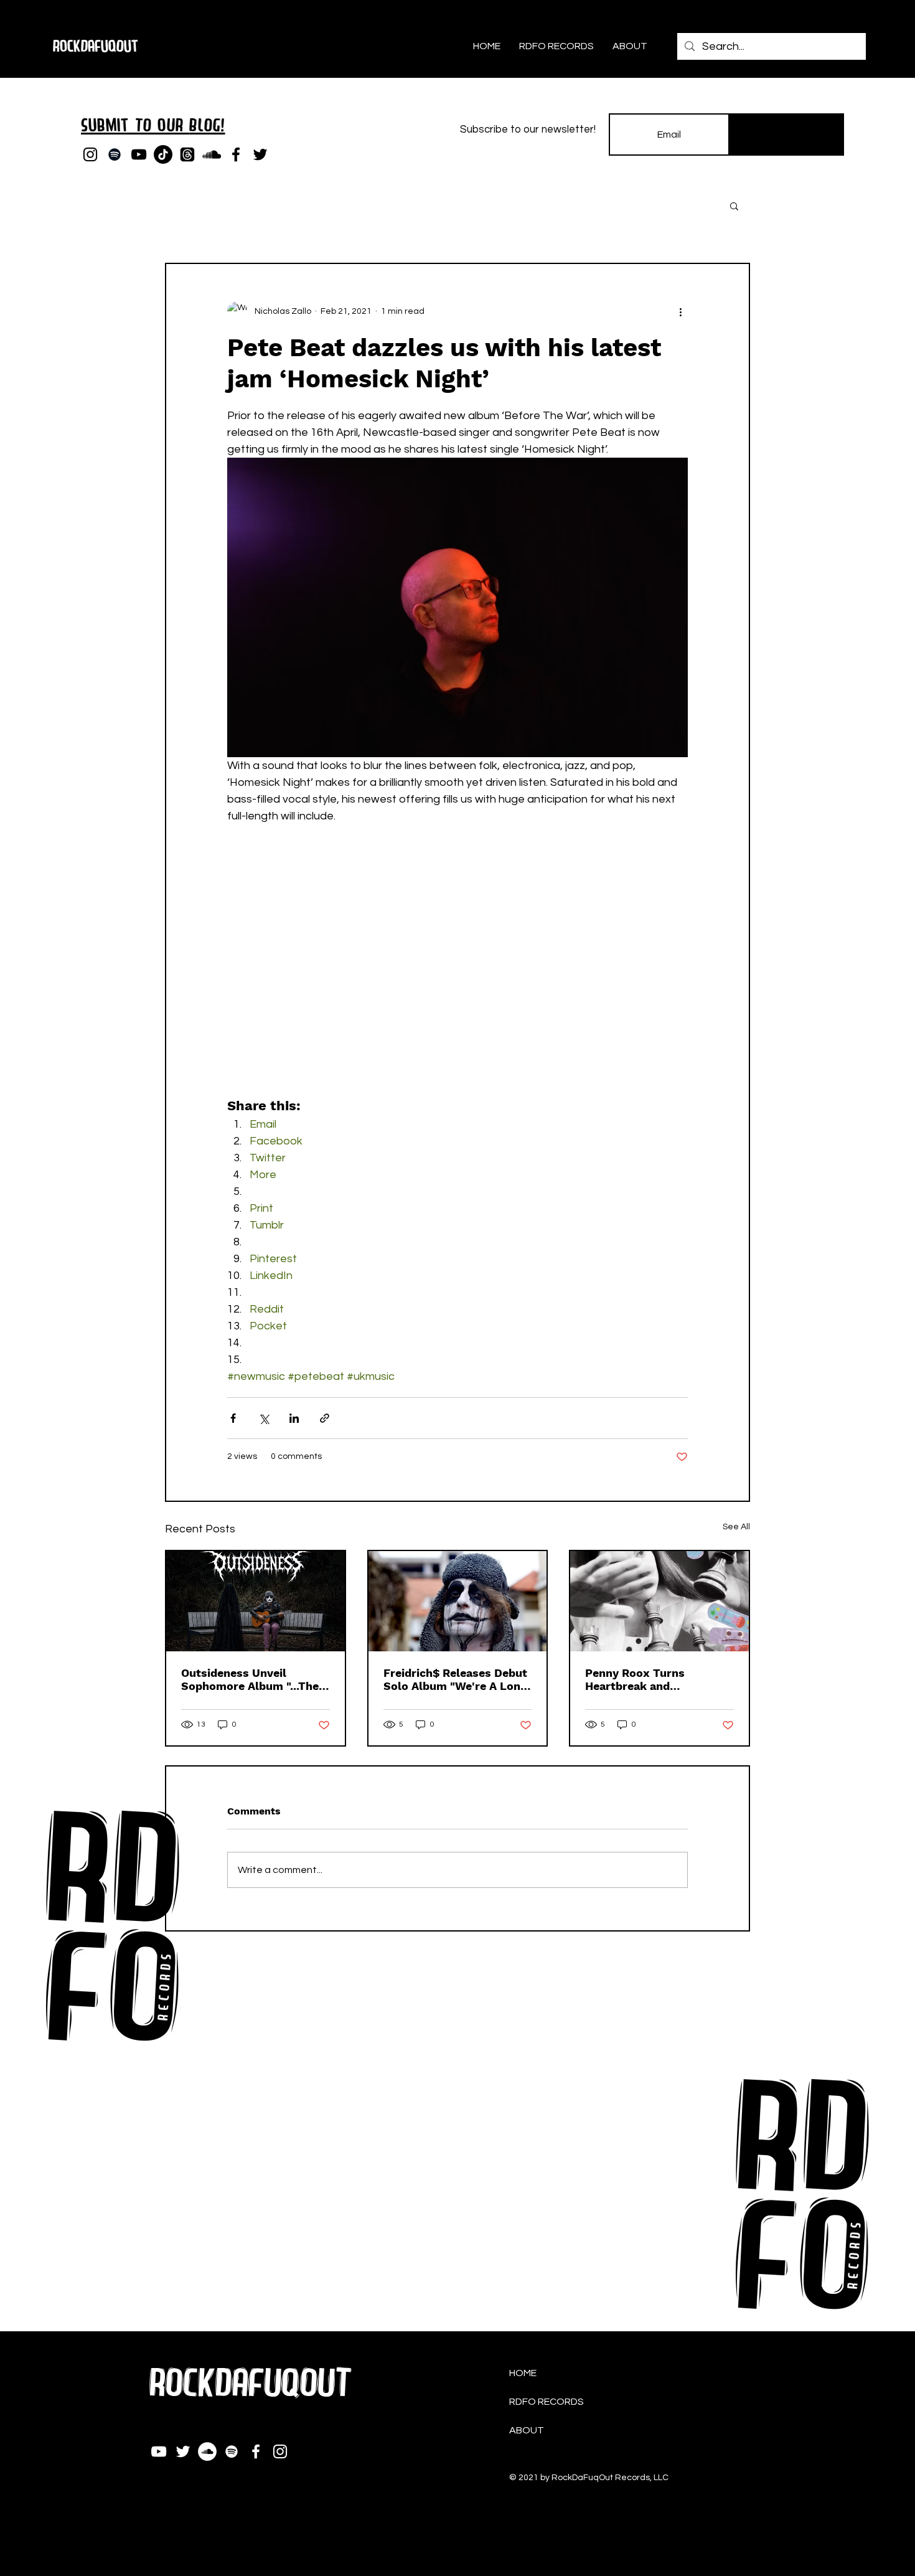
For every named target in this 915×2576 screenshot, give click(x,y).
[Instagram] (90, 154)
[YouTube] (139, 154)
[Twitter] (260, 154)
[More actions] (680, 311)
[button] (734, 205)
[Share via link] (325, 1418)
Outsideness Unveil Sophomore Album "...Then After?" (253, 1679)
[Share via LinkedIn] (294, 1418)
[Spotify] (115, 154)
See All (736, 1527)
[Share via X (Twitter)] (264, 1418)
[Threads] (187, 154)
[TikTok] (163, 154)
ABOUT (527, 2430)
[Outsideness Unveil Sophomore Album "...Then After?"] (256, 1601)
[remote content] (457, 978)
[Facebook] (236, 154)
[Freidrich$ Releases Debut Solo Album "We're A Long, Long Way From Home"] (458, 1601)
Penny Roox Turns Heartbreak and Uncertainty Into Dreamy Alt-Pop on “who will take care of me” (657, 1679)
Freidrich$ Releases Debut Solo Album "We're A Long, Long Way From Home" (457, 1679)
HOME (523, 2373)
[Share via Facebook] (233, 1418)
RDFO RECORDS (547, 2402)
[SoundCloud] (212, 154)
